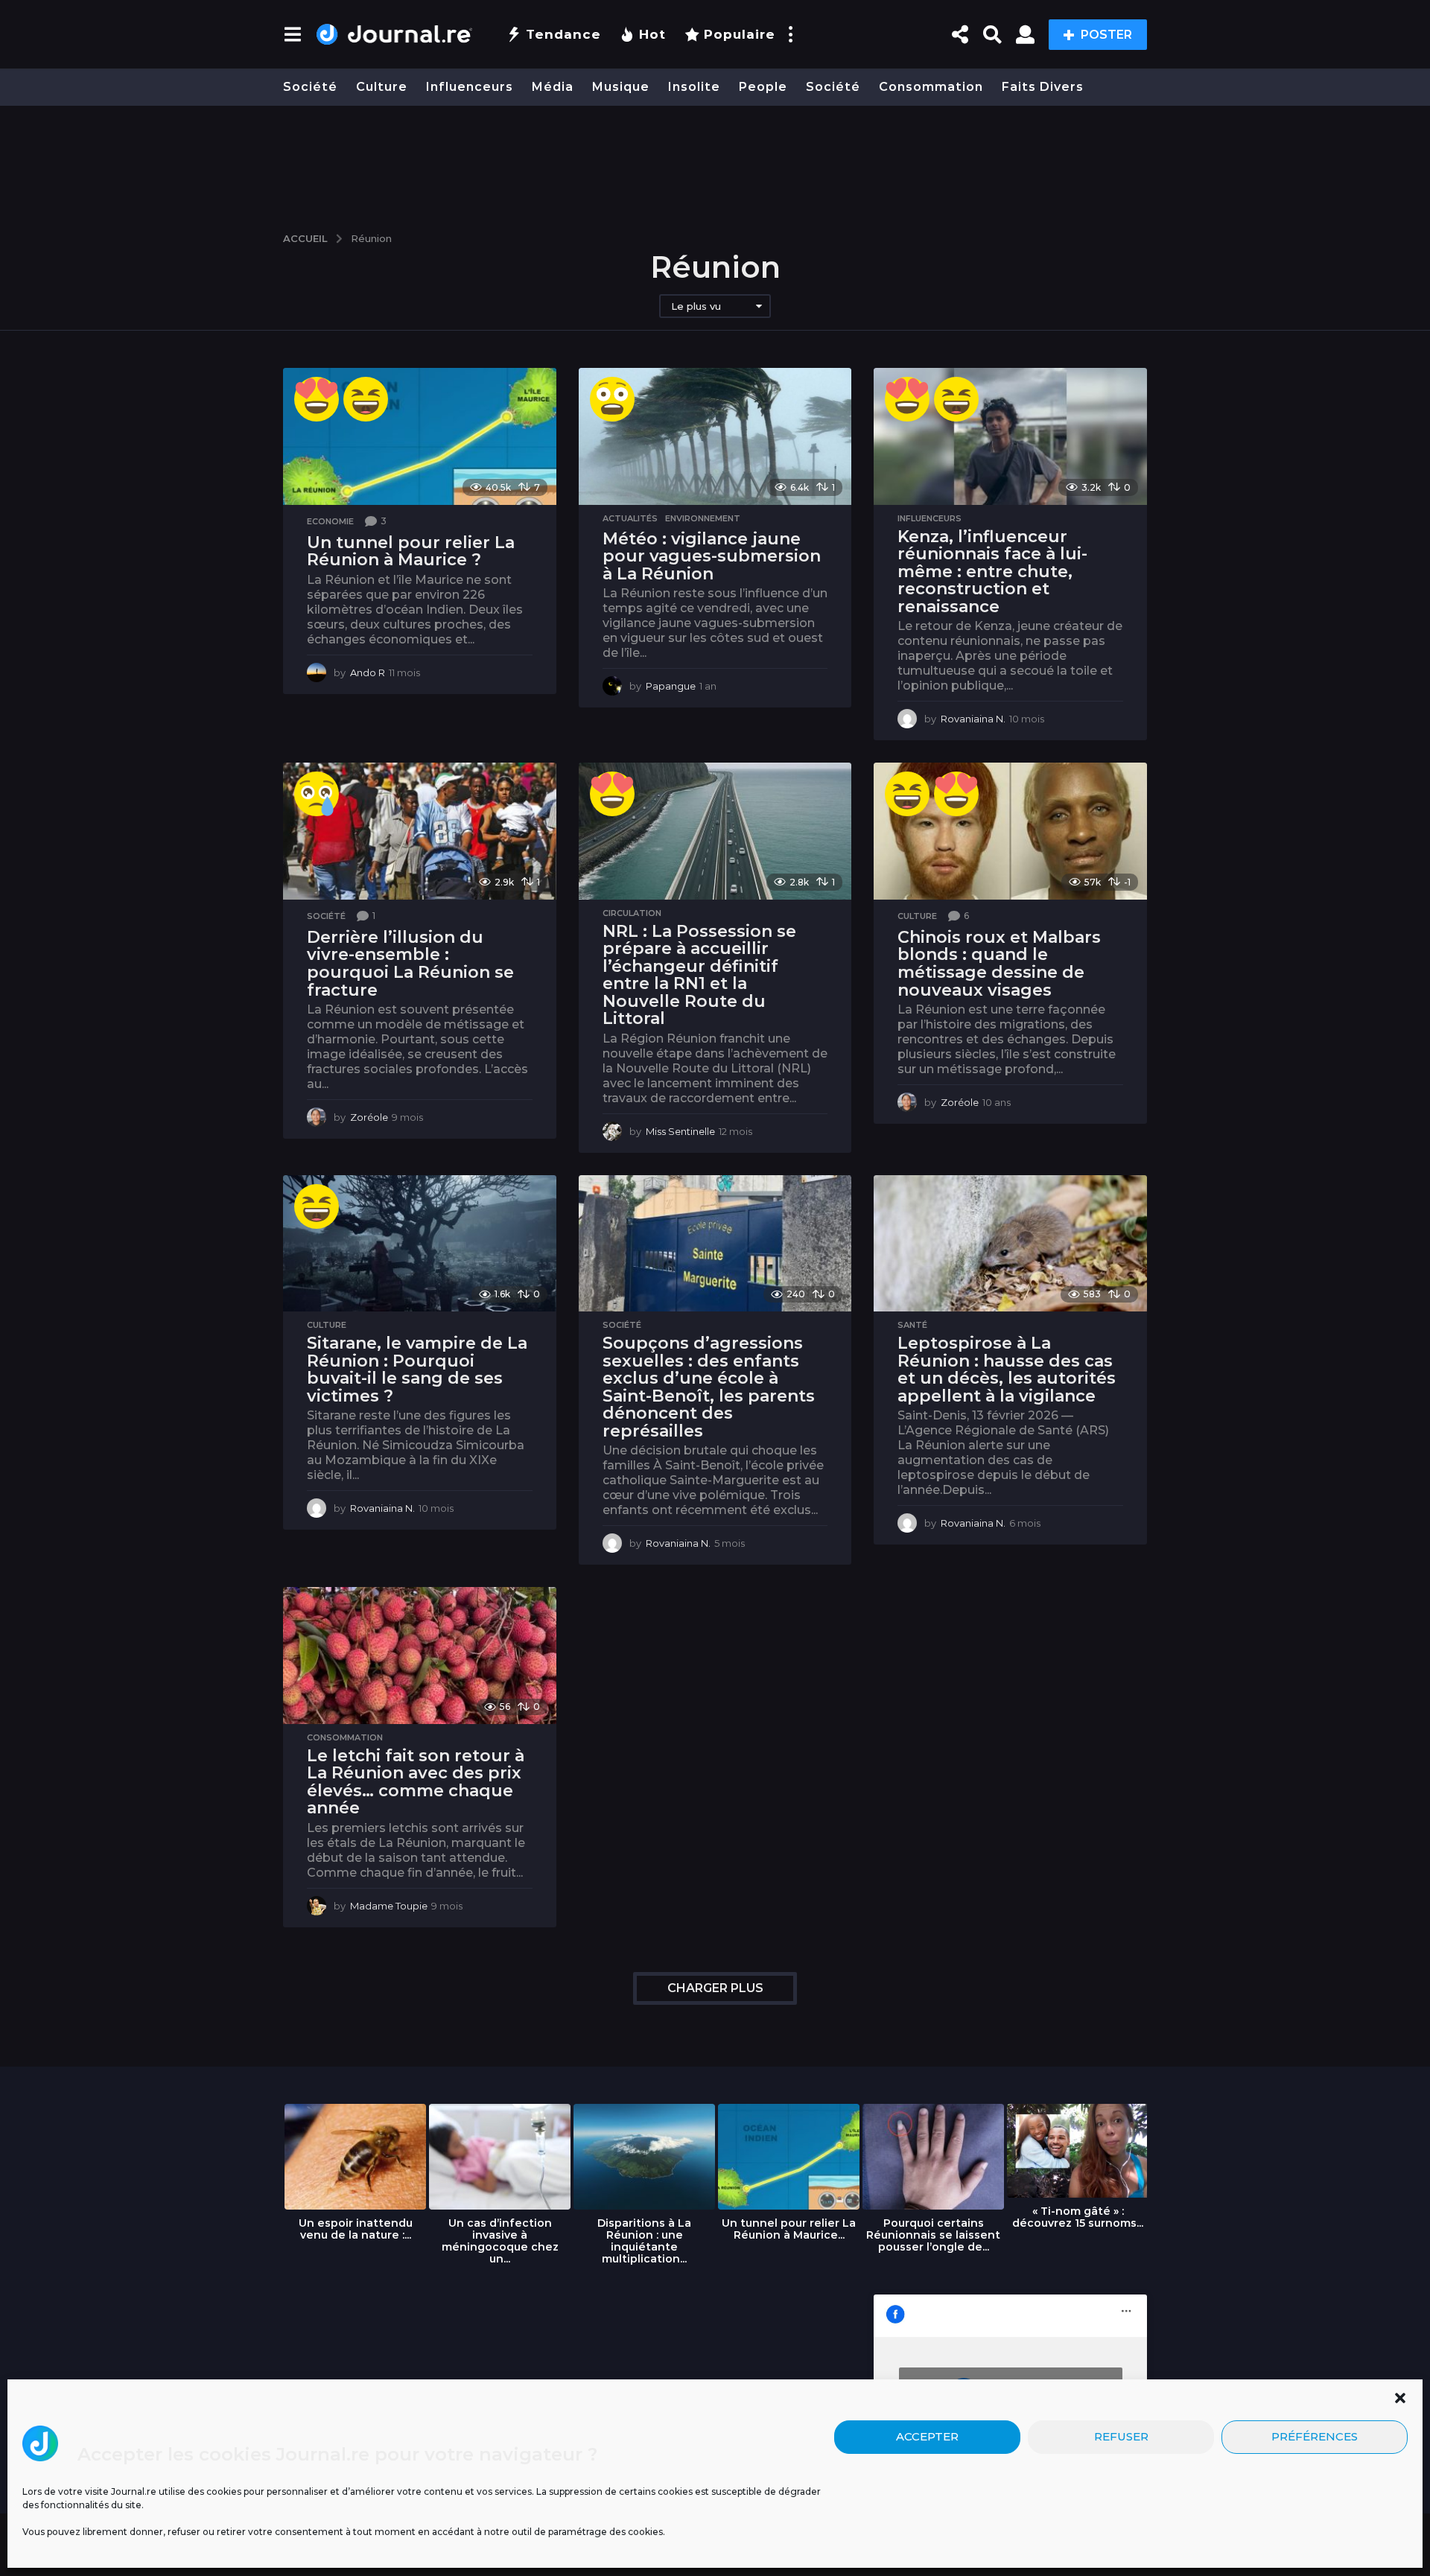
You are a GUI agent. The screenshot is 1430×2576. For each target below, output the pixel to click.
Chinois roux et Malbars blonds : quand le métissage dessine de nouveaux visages (999, 964)
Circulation (632, 913)
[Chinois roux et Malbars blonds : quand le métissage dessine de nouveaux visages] (1010, 831)
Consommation (931, 87)
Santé (912, 1325)
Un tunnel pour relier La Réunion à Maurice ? (411, 551)
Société (310, 87)
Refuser (1121, 2437)
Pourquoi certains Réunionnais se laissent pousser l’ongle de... (933, 2235)
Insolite (694, 87)
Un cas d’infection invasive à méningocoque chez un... (500, 2241)
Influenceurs (470, 87)
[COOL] (317, 399)
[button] (1400, 2398)
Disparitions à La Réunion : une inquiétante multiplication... (644, 2241)
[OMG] (612, 399)
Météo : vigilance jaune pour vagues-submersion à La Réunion (712, 556)
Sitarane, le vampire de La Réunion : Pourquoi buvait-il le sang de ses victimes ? (417, 1370)
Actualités (630, 518)
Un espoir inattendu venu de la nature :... (356, 2229)
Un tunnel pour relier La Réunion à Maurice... (789, 2229)
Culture (382, 87)
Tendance (563, 34)
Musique (621, 87)
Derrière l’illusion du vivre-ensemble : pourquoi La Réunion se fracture (410, 964)
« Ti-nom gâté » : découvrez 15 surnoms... (1078, 2217)
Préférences (1315, 2437)
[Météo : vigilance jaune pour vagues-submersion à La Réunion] (715, 436)
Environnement (703, 518)
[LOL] (366, 399)
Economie (330, 521)
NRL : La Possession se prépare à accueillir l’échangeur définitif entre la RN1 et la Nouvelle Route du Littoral (699, 975)
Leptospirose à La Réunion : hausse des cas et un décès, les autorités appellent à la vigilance (1007, 1370)
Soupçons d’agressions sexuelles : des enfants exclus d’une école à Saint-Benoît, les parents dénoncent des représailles (709, 1387)
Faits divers (1043, 87)
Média (553, 87)
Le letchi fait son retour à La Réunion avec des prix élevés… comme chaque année (416, 1782)
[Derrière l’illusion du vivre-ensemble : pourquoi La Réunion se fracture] (420, 831)
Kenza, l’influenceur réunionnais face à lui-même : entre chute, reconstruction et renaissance (992, 572)
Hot (652, 34)
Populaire (740, 34)
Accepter (927, 2437)
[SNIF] (317, 794)
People (763, 87)
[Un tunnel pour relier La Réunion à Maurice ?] (420, 436)
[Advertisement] (715, 162)
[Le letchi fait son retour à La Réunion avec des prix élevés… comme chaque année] (420, 1655)
